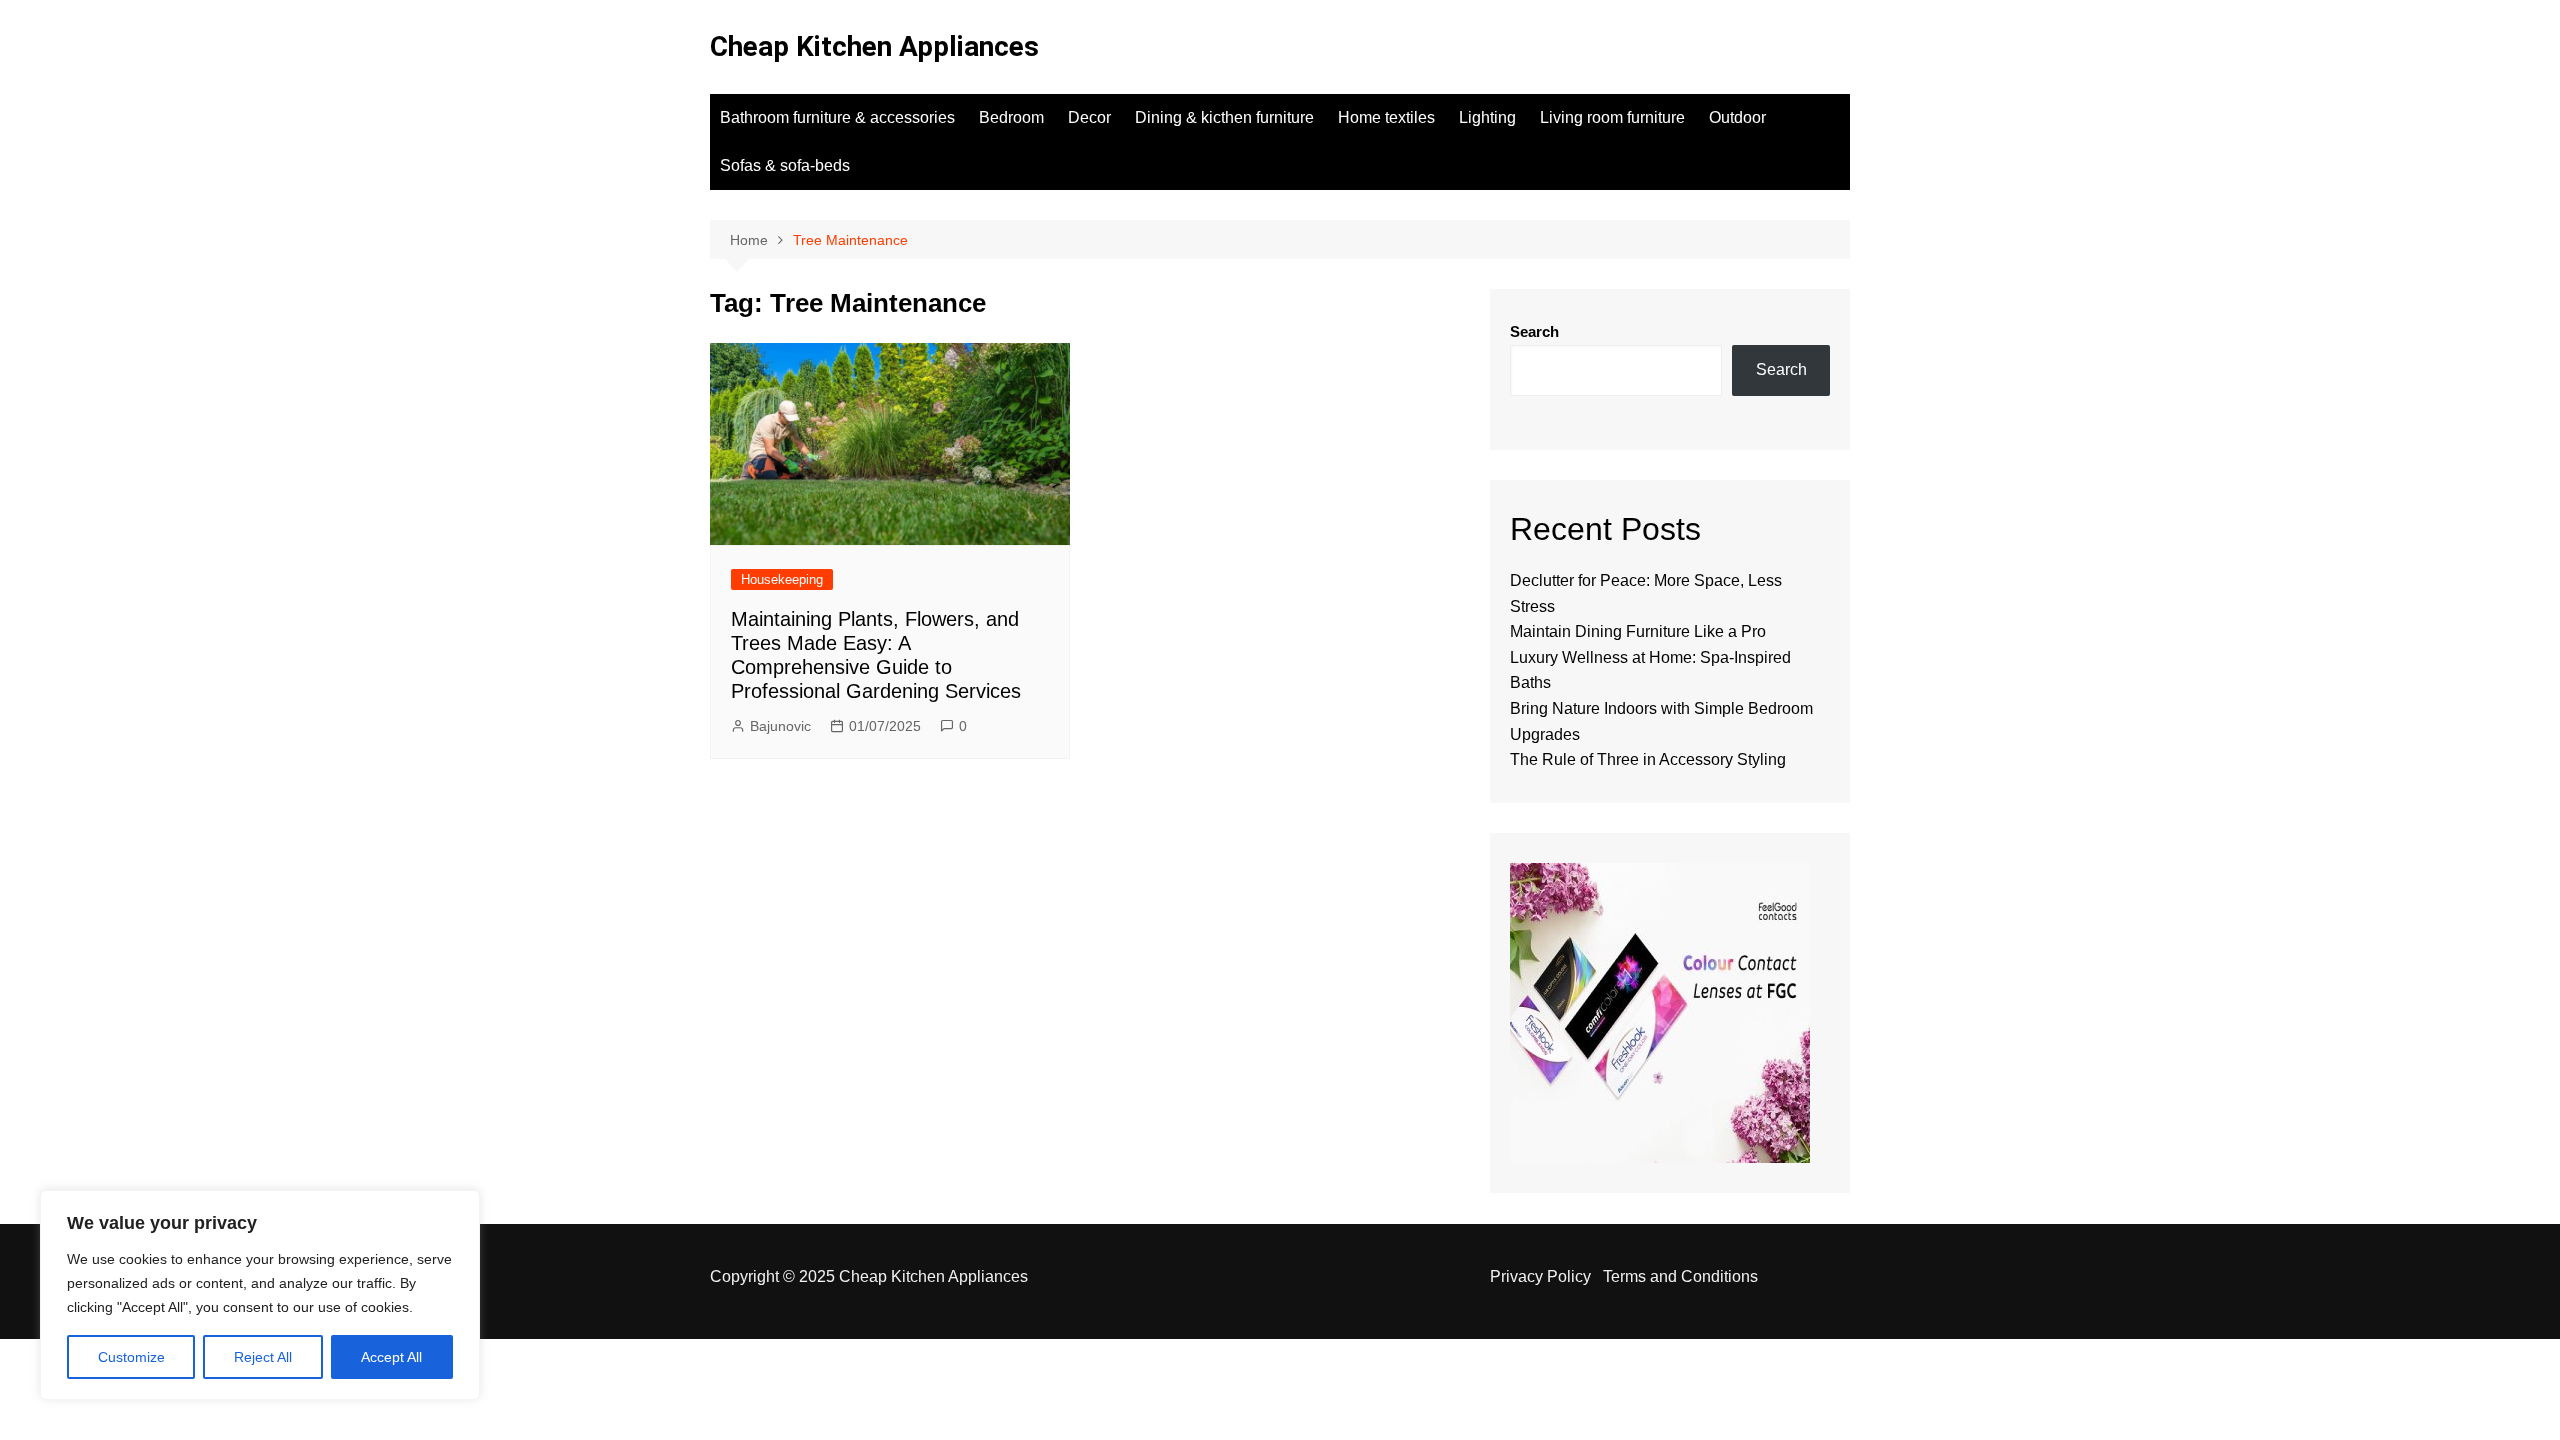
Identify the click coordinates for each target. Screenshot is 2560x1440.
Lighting (1487, 117)
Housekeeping (782, 579)
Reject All (263, 1357)
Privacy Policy (1540, 1276)
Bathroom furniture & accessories (837, 117)
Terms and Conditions (1680, 1276)
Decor (1089, 117)
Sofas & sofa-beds (785, 165)
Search (1534, 331)
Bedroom (1011, 117)
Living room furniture (1612, 117)
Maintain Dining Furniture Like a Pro (1638, 631)
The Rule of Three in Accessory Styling (1648, 759)
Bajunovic (780, 726)
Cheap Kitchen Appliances (874, 46)
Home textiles (1386, 117)
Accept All (391, 1357)
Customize (131, 1357)
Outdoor (1737, 117)
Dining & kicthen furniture (1224, 117)
